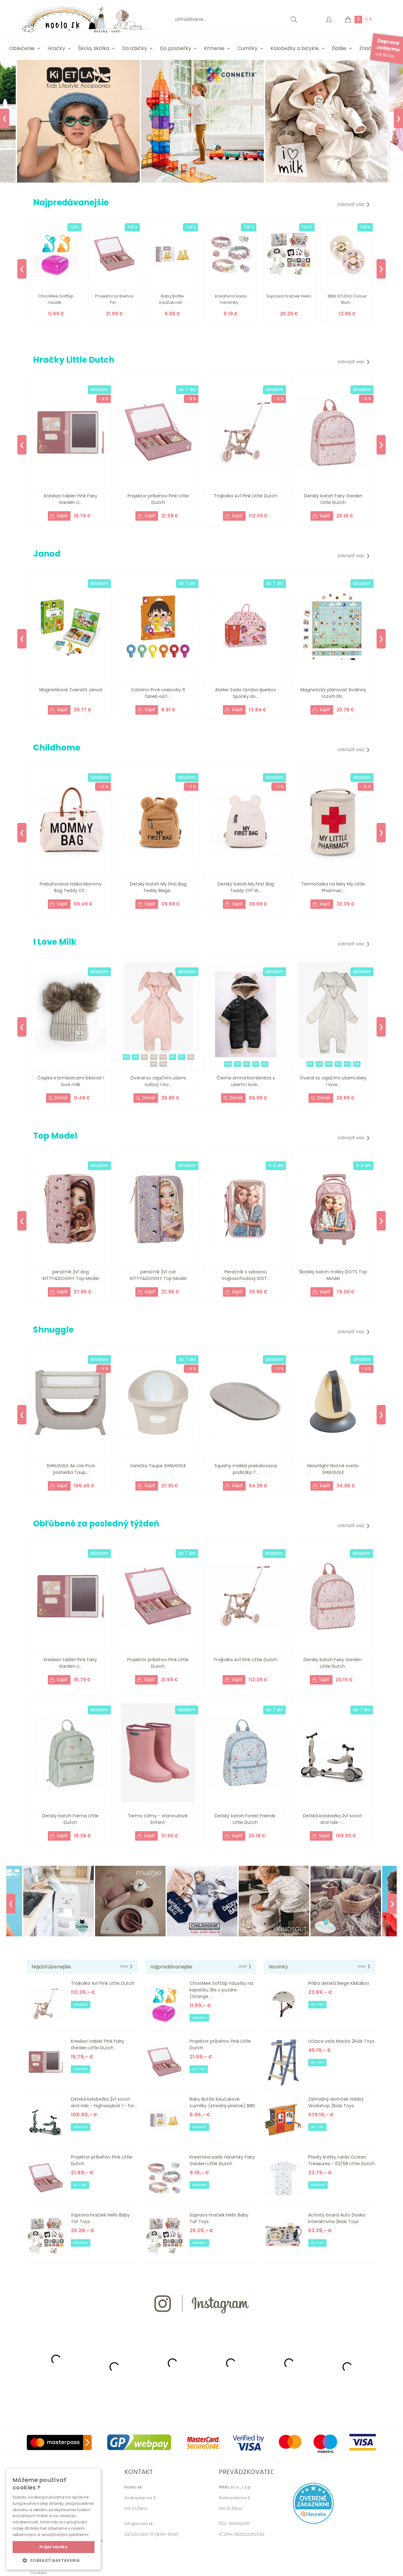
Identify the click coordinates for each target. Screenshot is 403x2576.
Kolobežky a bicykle (295, 48)
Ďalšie (339, 48)
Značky (368, 48)
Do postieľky (176, 48)
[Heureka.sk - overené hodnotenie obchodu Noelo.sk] (313, 2522)
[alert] (54, 2519)
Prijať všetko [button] (54, 2547)
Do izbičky (135, 48)
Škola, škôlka (94, 48)
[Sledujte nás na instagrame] (201, 2325)
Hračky (56, 48)
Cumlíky (247, 48)
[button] (54, 2560)
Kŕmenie (214, 48)
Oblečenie (22, 48)
